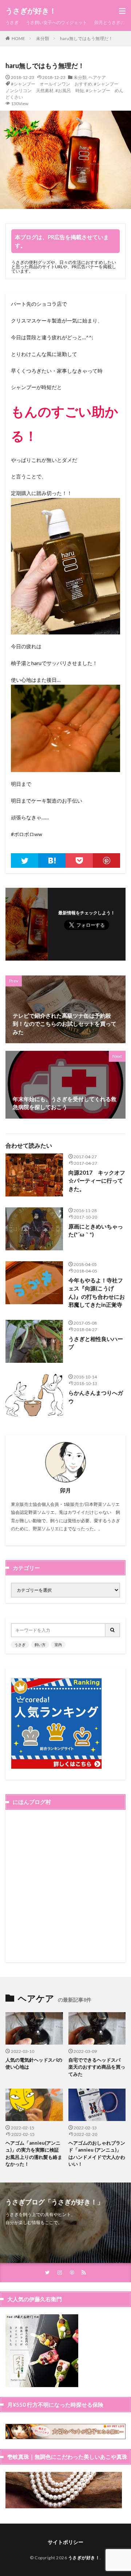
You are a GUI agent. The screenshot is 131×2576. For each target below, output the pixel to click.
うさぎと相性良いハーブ (96, 1343)
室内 (58, 1645)
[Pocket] (79, 860)
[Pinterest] (106, 860)
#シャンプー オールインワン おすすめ (51, 84)
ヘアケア (97, 77)
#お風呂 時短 (70, 90)
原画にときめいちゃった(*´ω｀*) (96, 1230)
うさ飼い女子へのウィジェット (56, 22)
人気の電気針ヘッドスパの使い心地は (34, 2063)
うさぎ (12, 22)
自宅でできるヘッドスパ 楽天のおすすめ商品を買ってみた (97, 2067)
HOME (18, 38)
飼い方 (40, 1645)
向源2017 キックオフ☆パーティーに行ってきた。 (97, 1181)
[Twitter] (25, 860)
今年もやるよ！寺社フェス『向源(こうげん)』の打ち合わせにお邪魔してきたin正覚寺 (97, 1293)
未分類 (43, 38)
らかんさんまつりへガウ (96, 1397)
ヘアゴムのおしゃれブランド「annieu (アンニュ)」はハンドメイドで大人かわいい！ (97, 2154)
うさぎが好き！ (31, 11)
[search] (113, 1630)
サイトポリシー (65, 2542)
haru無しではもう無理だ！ (86, 38)
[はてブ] (52, 860)
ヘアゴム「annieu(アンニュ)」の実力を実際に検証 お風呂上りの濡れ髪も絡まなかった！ (34, 2154)
